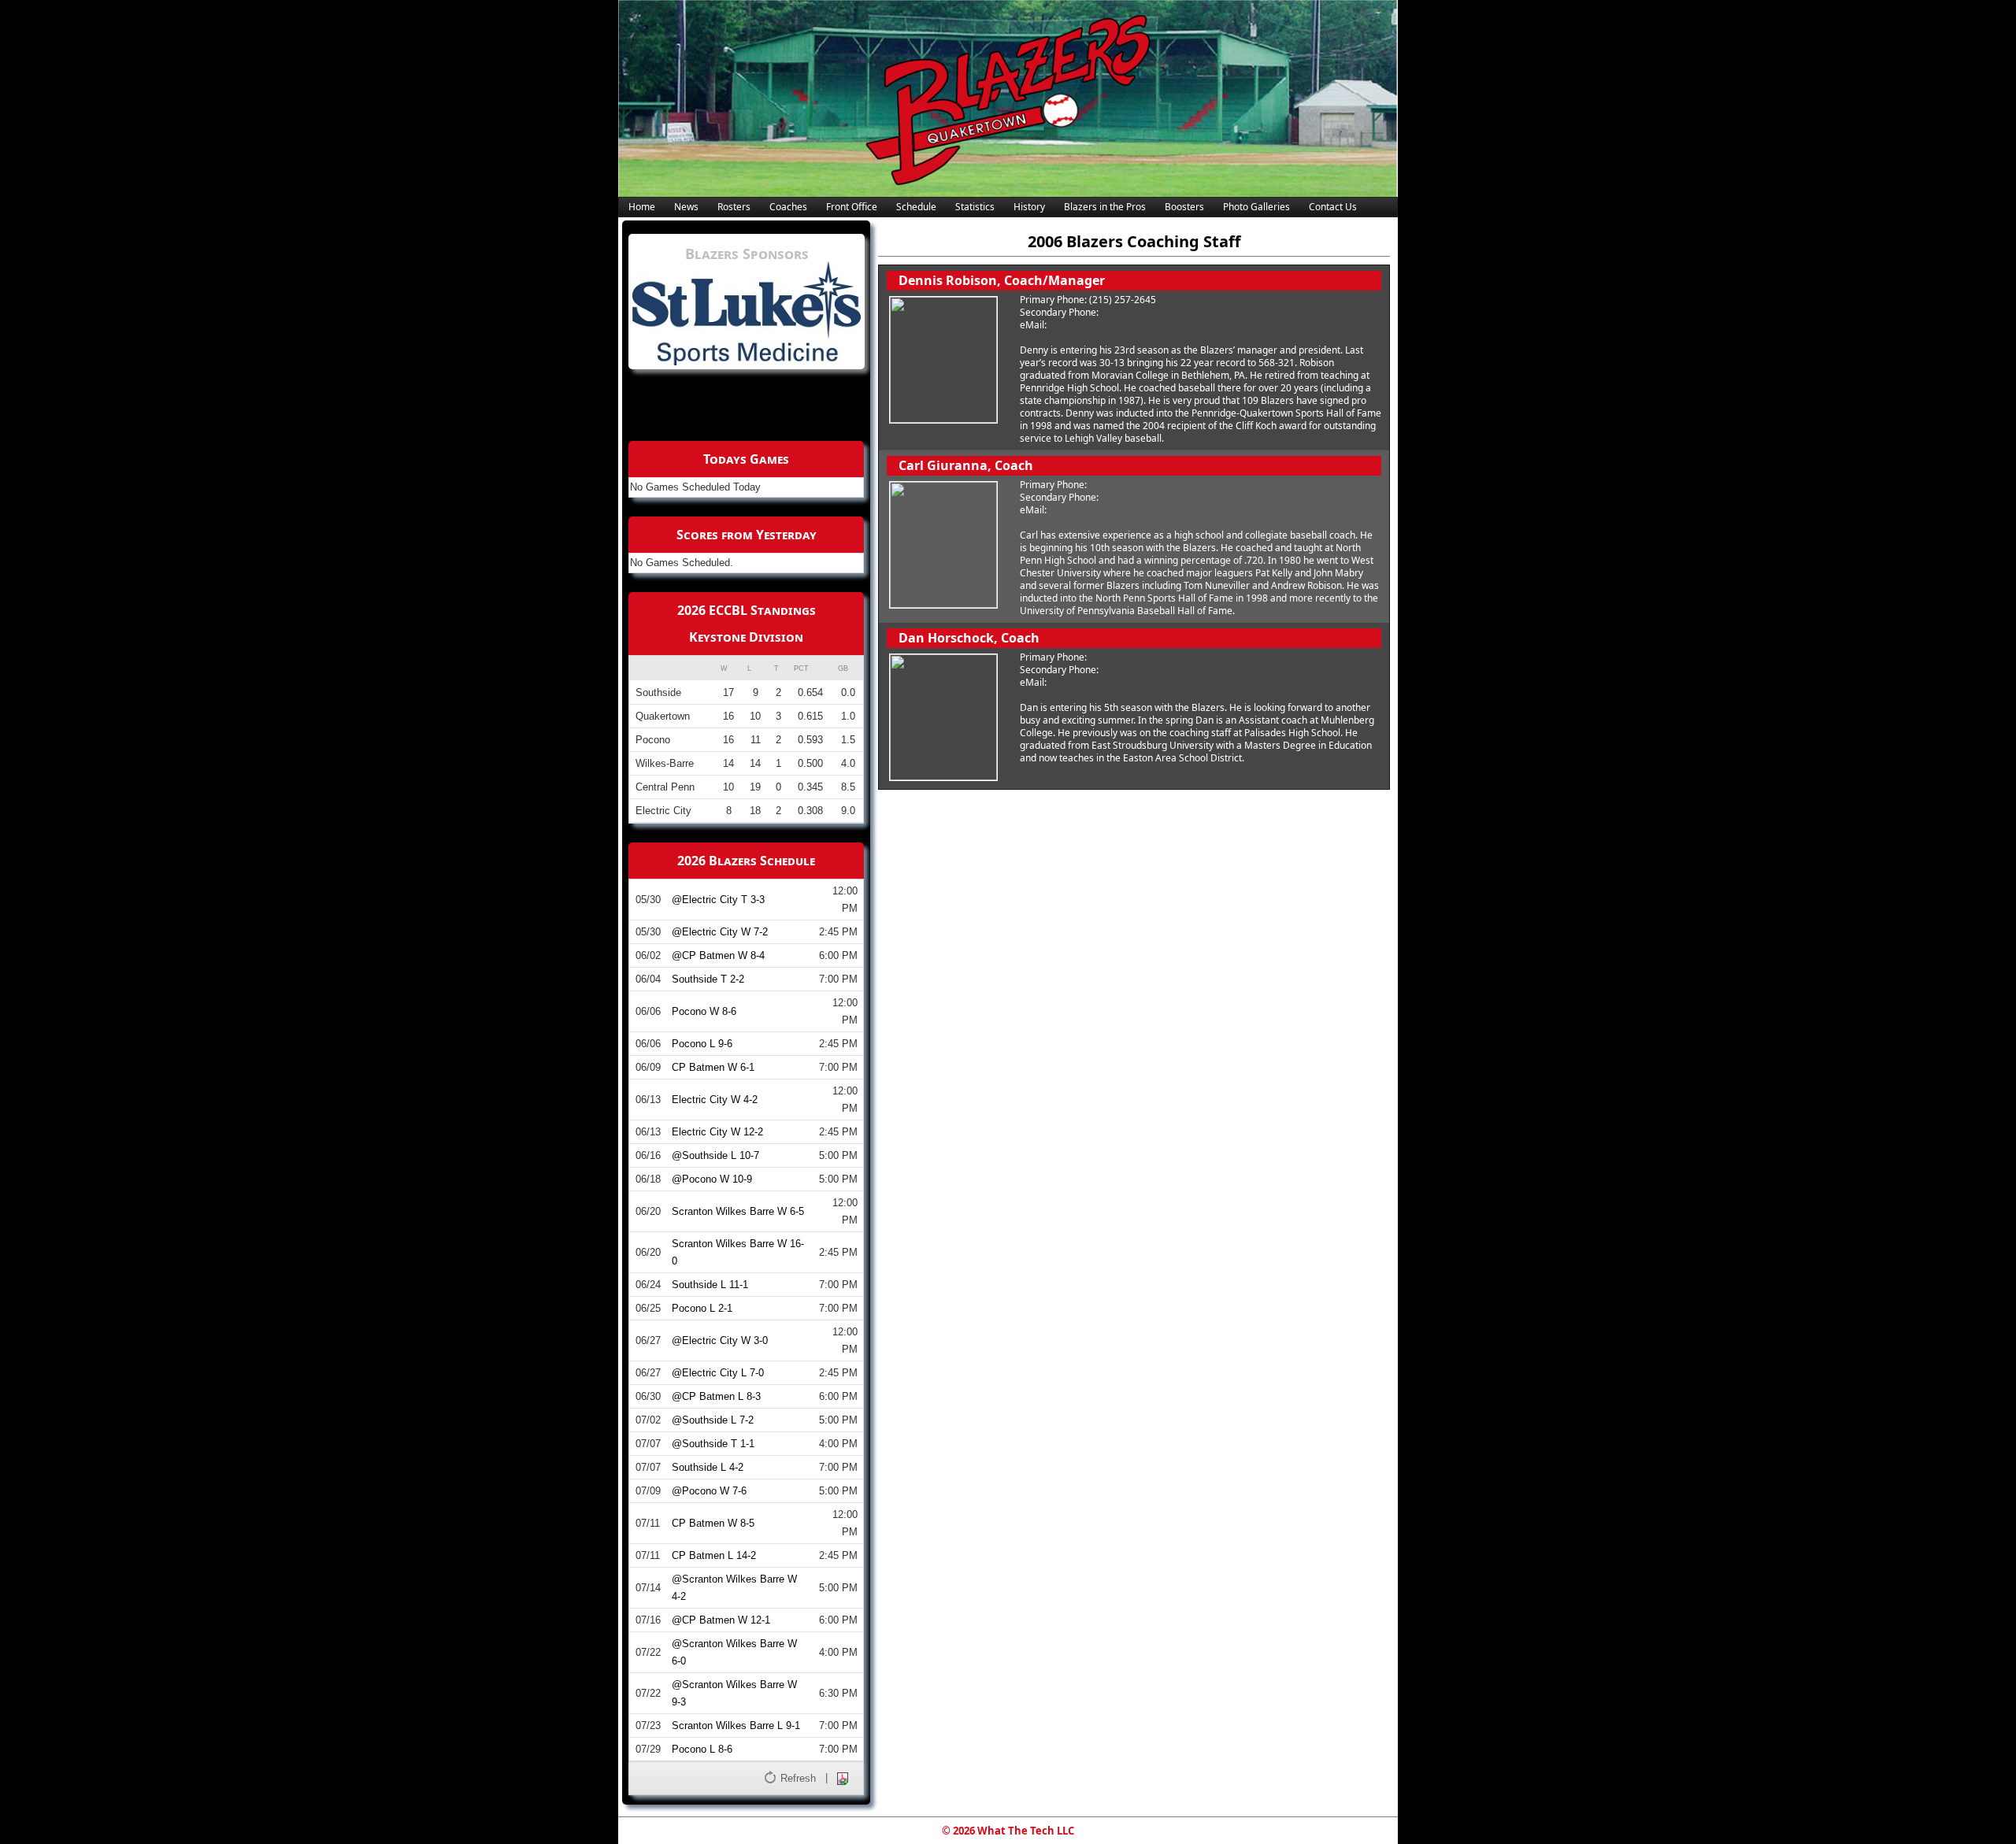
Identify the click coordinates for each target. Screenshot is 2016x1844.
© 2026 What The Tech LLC (1008, 1831)
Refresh (798, 1778)
